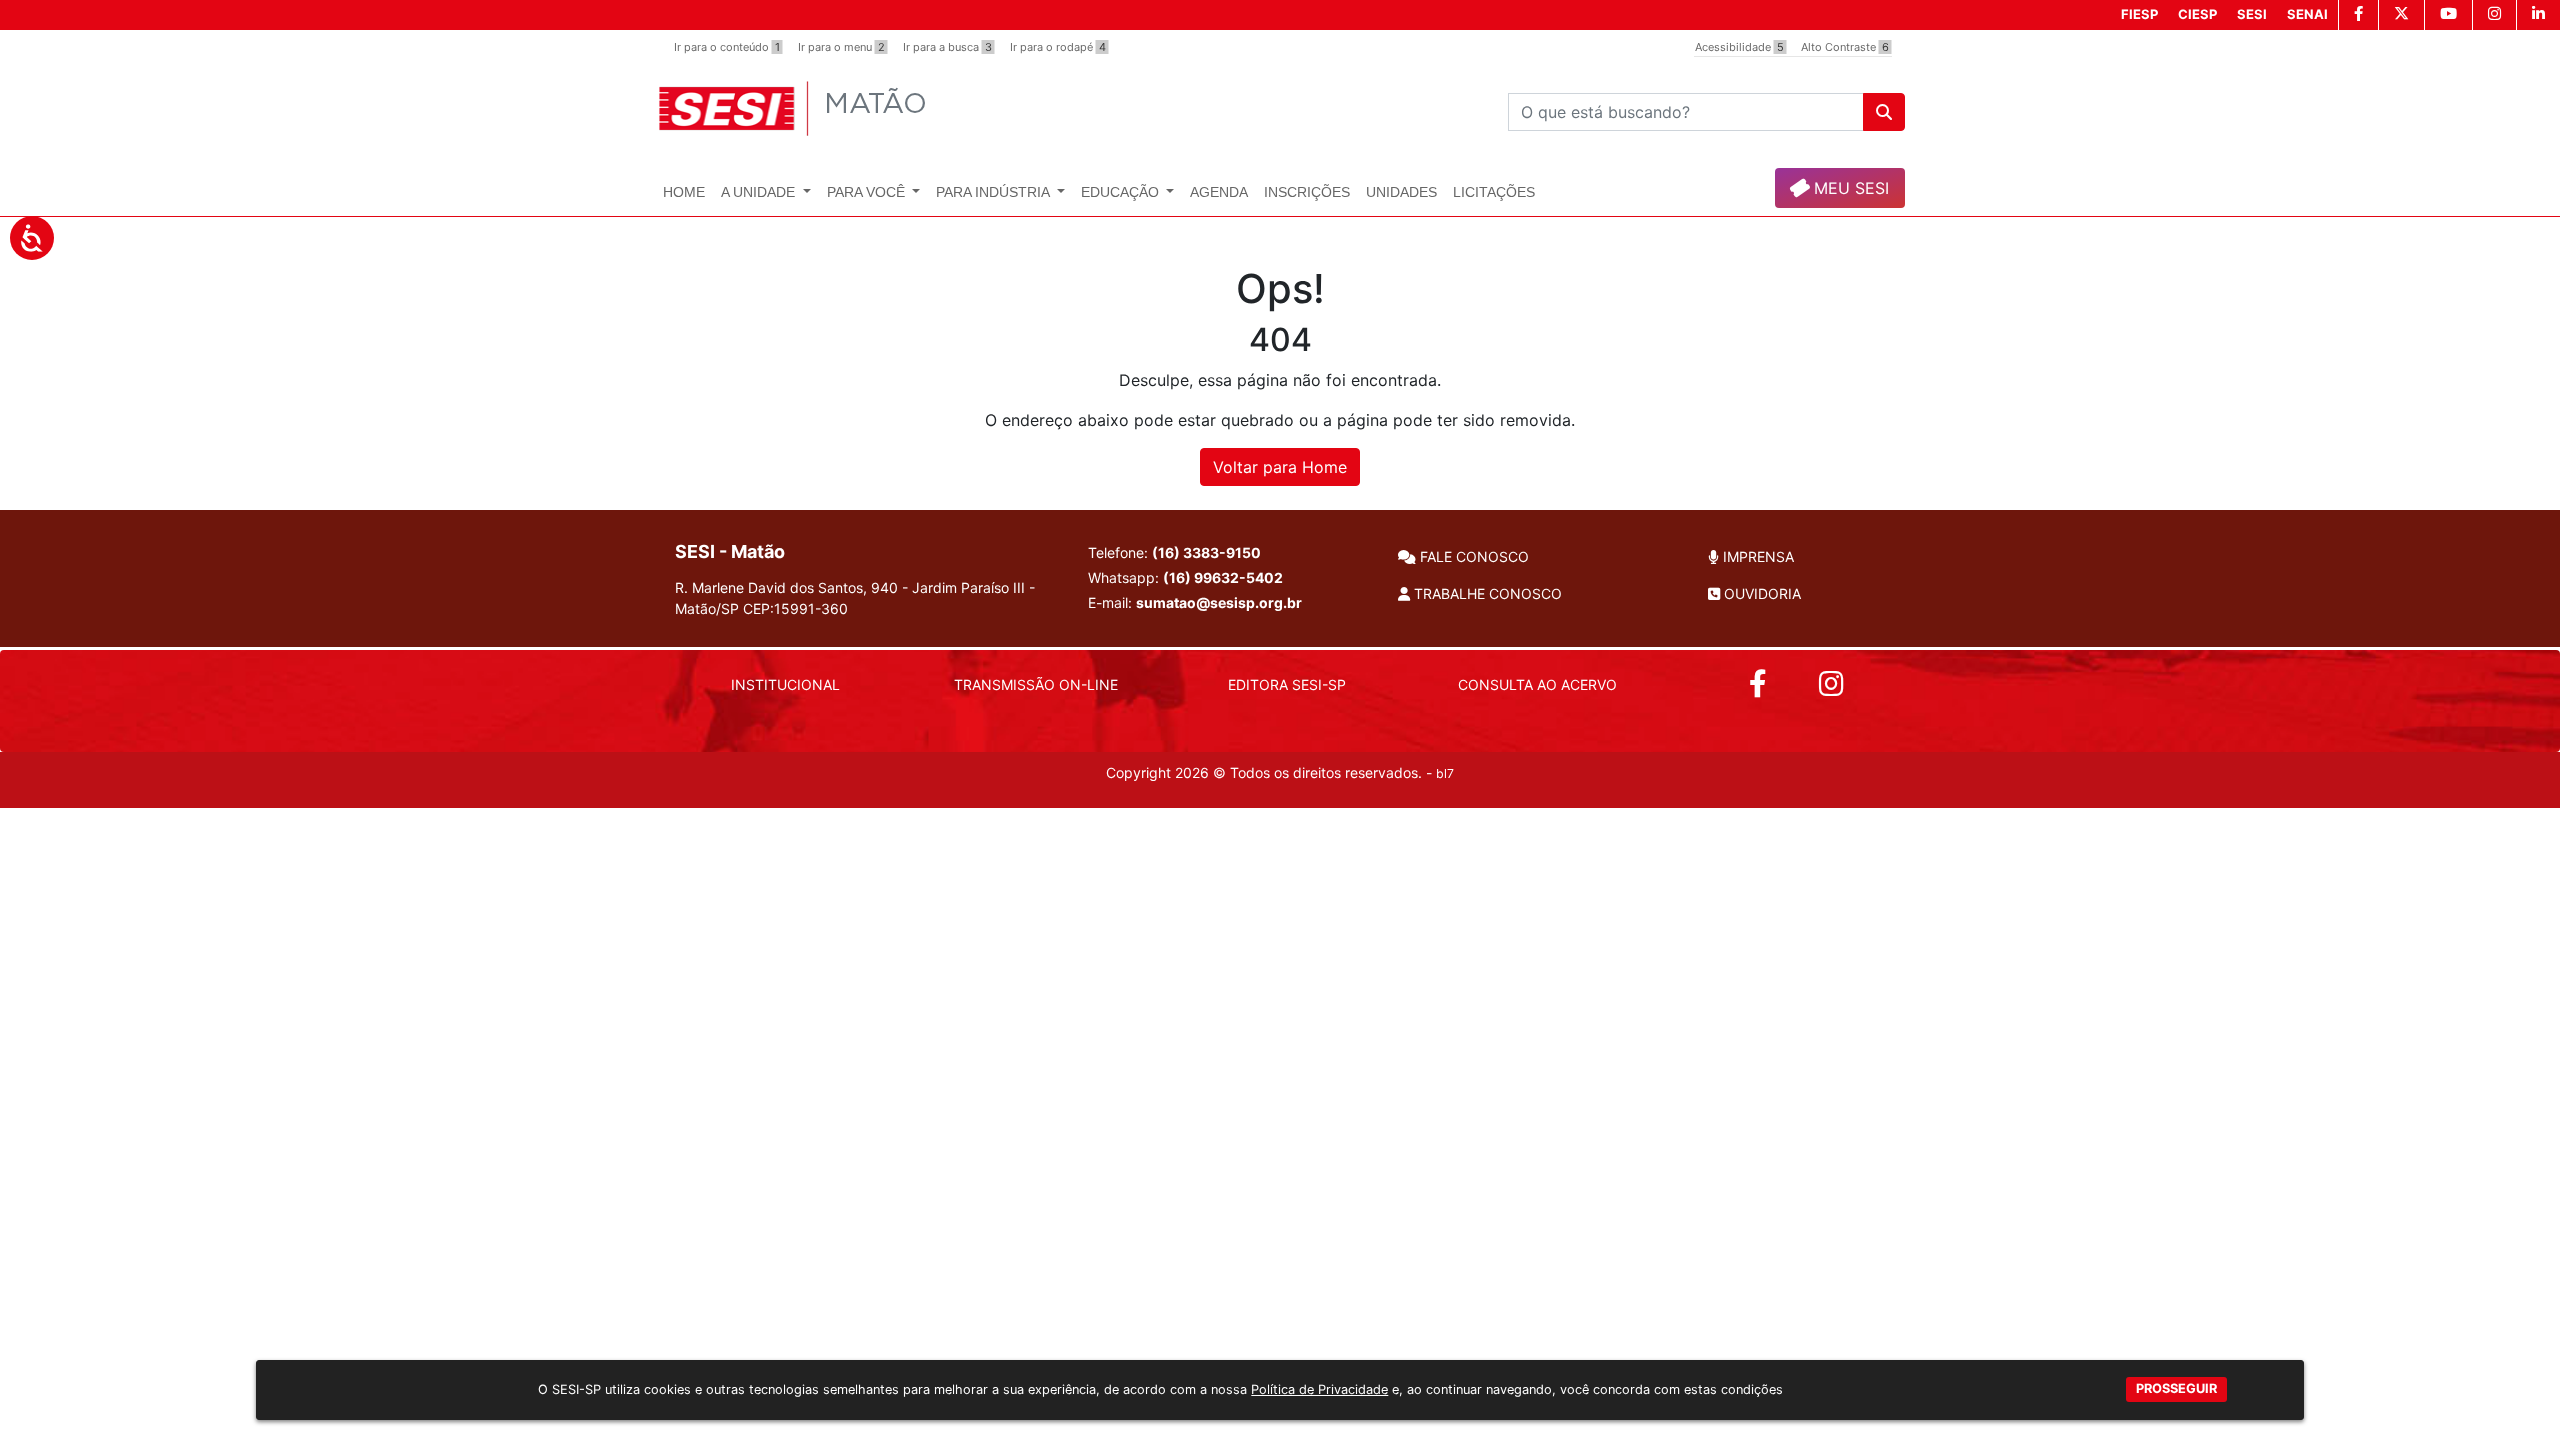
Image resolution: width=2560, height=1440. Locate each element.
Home (684, 192)
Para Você (868, 192)
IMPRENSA (1756, 556)
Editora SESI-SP (1287, 684)
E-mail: (1195, 602)
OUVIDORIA (1760, 593)
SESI (2252, 14)
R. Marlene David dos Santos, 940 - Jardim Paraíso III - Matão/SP (855, 598)
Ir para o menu (841, 47)
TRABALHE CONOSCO (1486, 593)
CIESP (2197, 14)
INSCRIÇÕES (1307, 192)
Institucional (785, 684)
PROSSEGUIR (2176, 1389)
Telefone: (1174, 552)
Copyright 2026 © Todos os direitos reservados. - (1280, 772)
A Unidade (760, 192)
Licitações (1494, 192)
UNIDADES (1401, 192)
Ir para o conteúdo (727, 47)
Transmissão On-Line (1036, 684)
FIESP (2139, 14)
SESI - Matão (730, 551)
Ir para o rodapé (1058, 47)
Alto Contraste (1845, 47)
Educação (1122, 192)
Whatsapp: (1185, 577)
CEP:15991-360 (795, 608)
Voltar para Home (1280, 467)
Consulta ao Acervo (1537, 684)
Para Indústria (994, 192)
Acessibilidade (1739, 47)
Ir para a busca (947, 47)
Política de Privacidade (1319, 1389)
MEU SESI (1849, 188)
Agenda (1219, 192)
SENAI (2307, 14)
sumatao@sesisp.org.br (1219, 602)
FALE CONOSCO (1472, 556)
